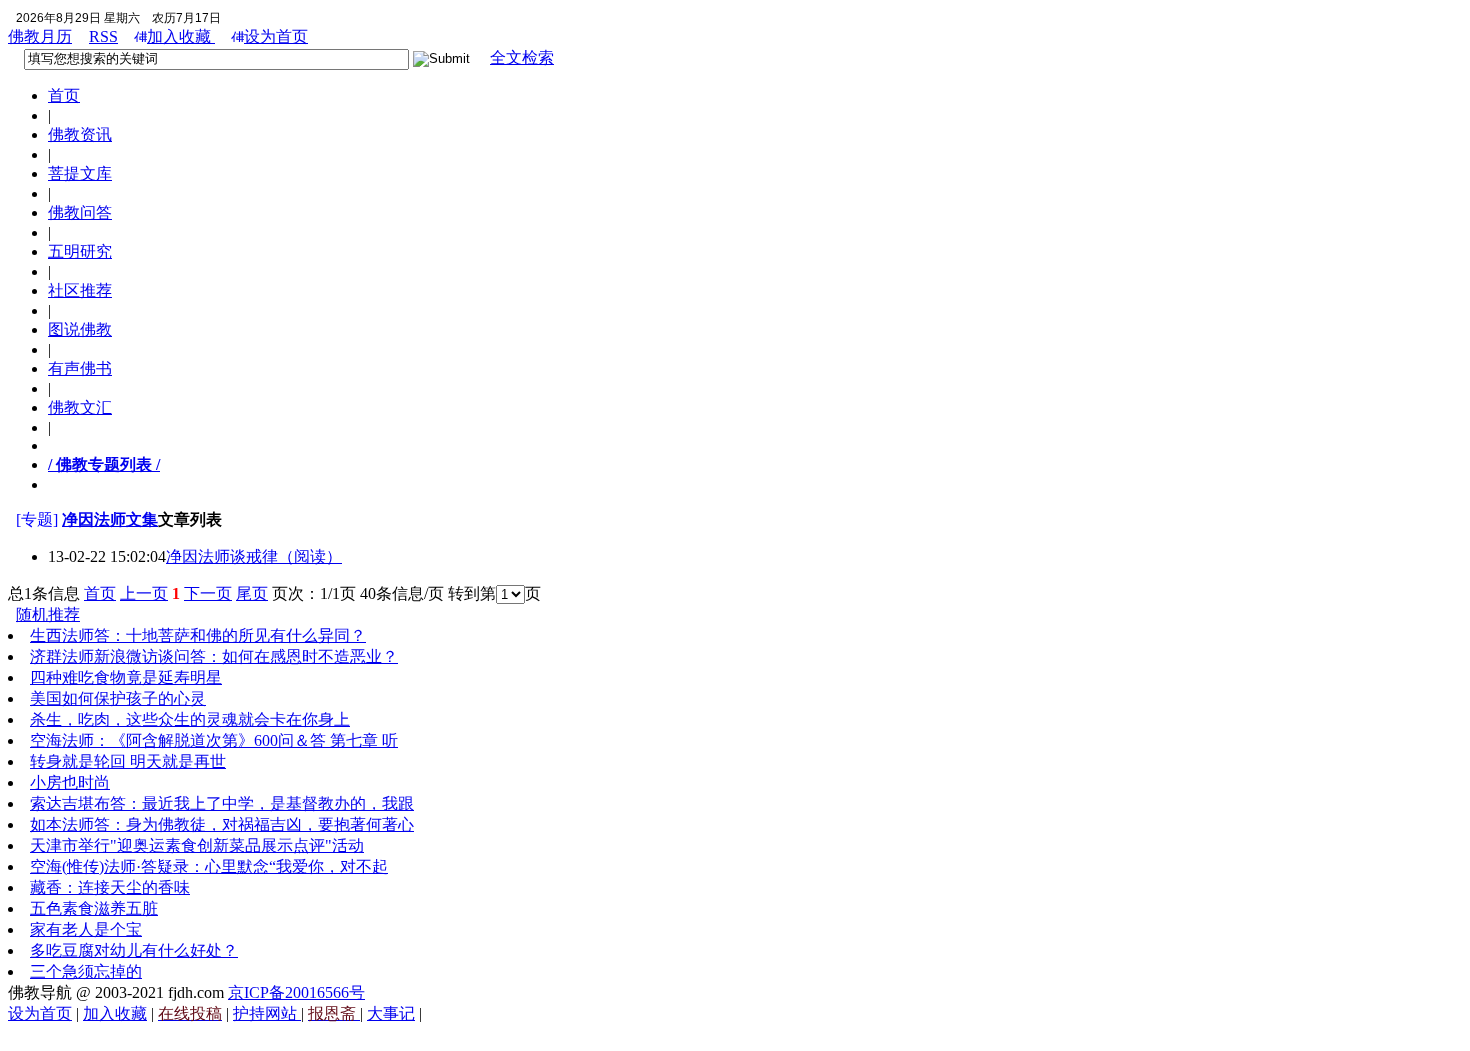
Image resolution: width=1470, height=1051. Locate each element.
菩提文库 (80, 173)
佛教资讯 (80, 134)
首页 (64, 95)
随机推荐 (48, 614)
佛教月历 (40, 36)
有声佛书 (80, 368)
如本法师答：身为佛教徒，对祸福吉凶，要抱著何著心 (222, 824)
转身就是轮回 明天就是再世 (128, 761)
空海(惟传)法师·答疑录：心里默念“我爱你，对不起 (209, 866)
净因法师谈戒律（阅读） (254, 556)
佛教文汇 (80, 407)
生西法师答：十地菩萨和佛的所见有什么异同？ (198, 635)
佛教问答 (80, 212)
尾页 (252, 593)
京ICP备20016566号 (296, 992)
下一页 (208, 593)
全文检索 (522, 57)
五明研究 (80, 251)
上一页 (144, 593)
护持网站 (267, 1013)
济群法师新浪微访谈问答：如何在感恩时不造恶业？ (214, 656)
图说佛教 (80, 329)
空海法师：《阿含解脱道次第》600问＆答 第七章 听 (214, 740)
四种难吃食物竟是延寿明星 (126, 677)
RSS (103, 36)
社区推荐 (80, 290)
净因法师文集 (110, 519)
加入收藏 (181, 36)
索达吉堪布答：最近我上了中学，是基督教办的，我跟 (222, 803)
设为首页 (276, 36)
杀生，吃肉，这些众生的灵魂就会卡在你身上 (190, 719)
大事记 (391, 1013)
